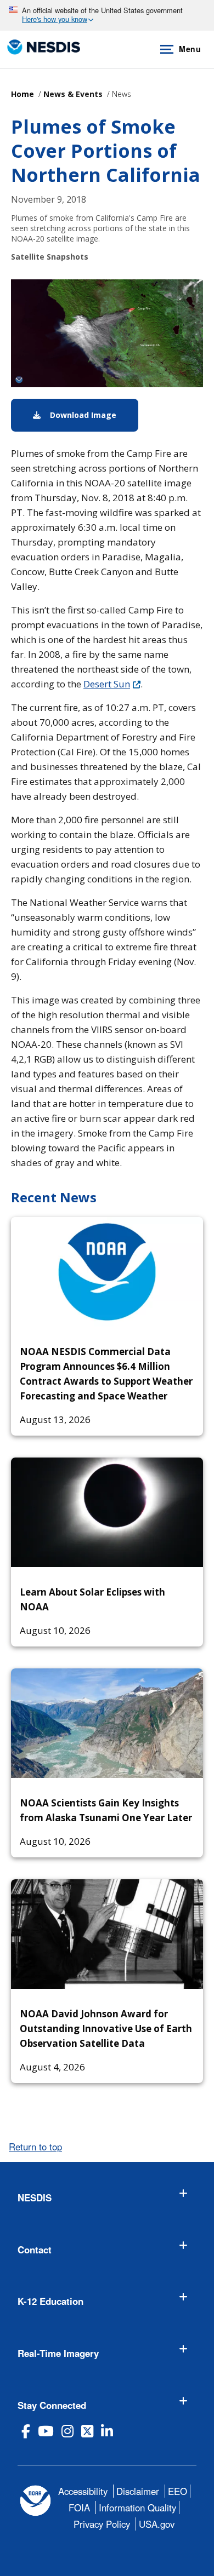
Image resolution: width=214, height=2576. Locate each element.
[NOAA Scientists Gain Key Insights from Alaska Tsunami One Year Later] (107, 1723)
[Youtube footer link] (46, 2431)
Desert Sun (107, 684)
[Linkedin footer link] (107, 2431)
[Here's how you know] (107, 15)
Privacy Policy (102, 2524)
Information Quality (137, 2508)
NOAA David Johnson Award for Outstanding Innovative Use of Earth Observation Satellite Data (106, 2029)
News (122, 94)
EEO (178, 2491)
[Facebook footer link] (26, 2431)
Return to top (35, 2147)
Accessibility (83, 2491)
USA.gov (157, 2524)
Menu (190, 49)
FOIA (79, 2508)
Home (22, 94)
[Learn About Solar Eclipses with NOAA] (107, 1512)
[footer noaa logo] (35, 2501)
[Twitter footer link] (87, 2431)
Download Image (93, 415)
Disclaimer (138, 2491)
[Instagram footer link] (67, 2431)
